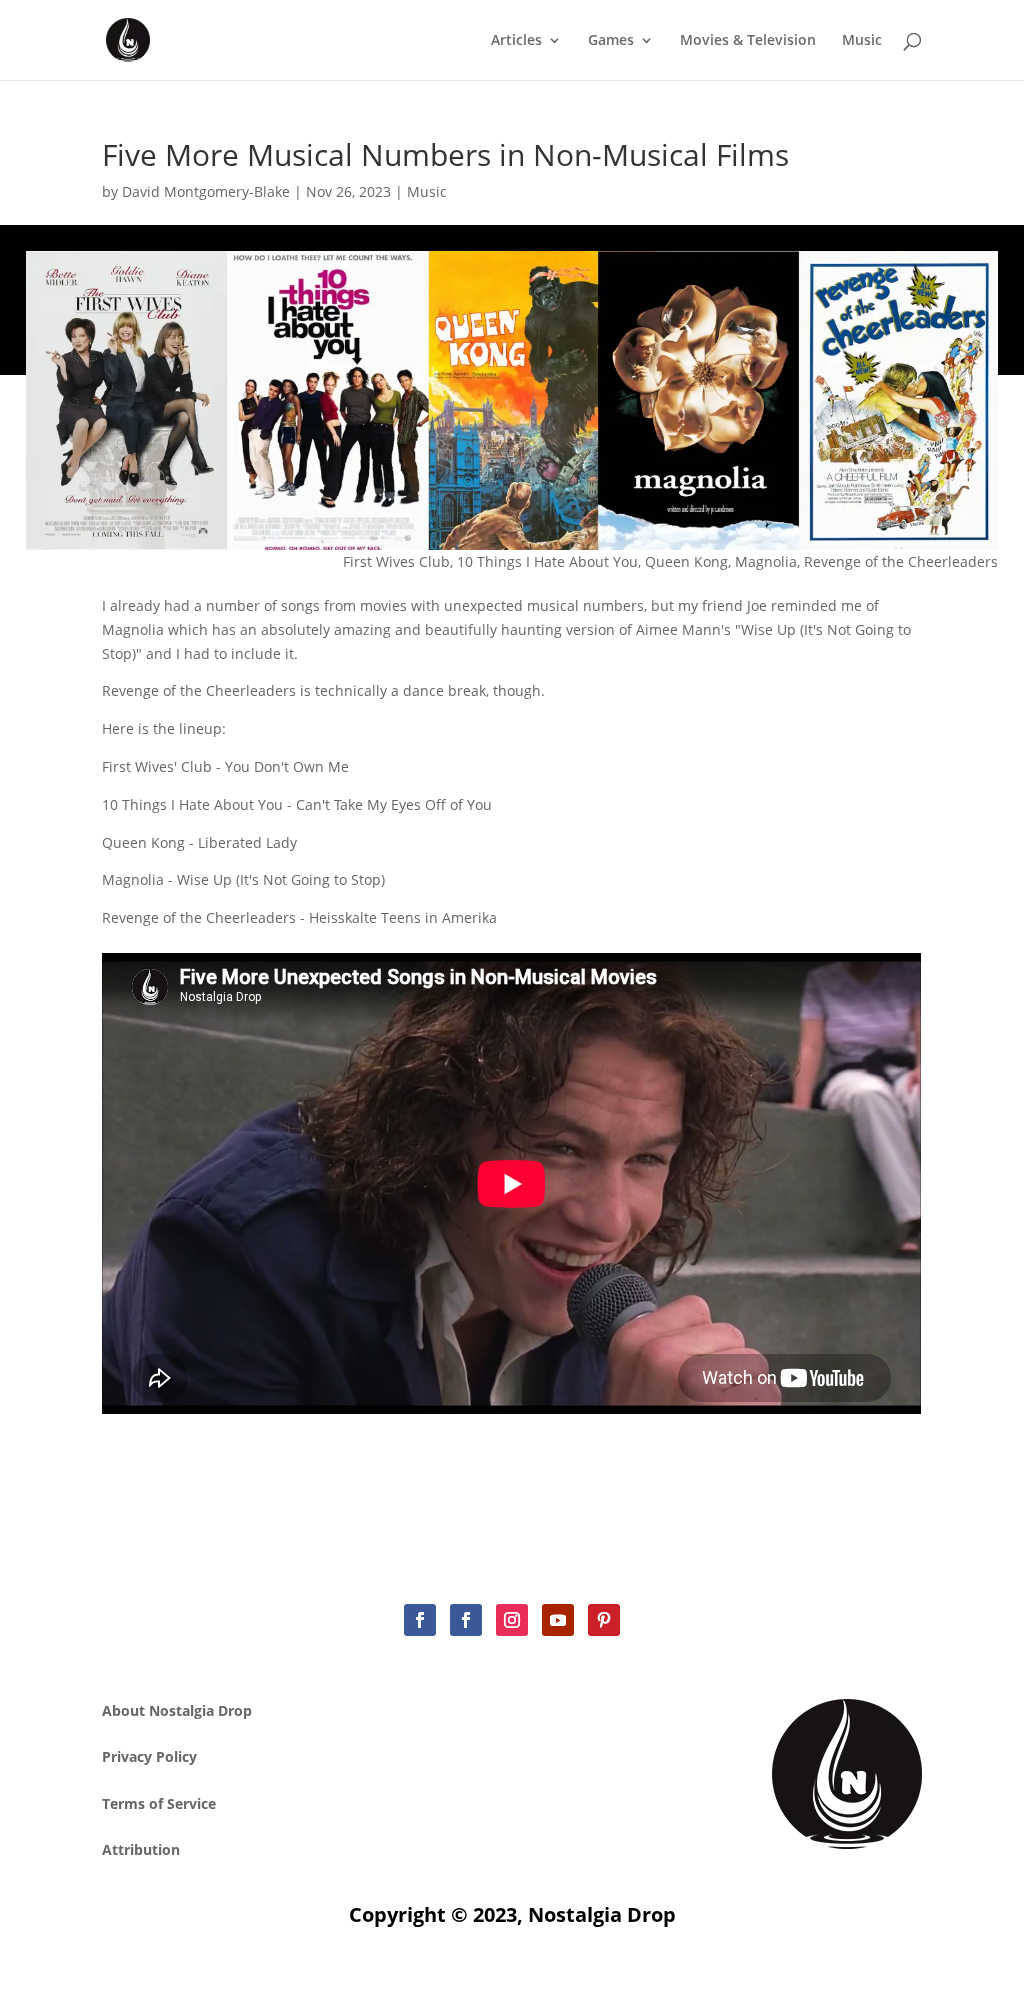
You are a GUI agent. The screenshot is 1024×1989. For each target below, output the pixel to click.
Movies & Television (748, 41)
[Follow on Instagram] (512, 1620)
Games (611, 41)
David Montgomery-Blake (206, 191)
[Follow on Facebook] (420, 1620)
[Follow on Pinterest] (604, 1620)
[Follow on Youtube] (558, 1620)
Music (862, 41)
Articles (516, 41)
